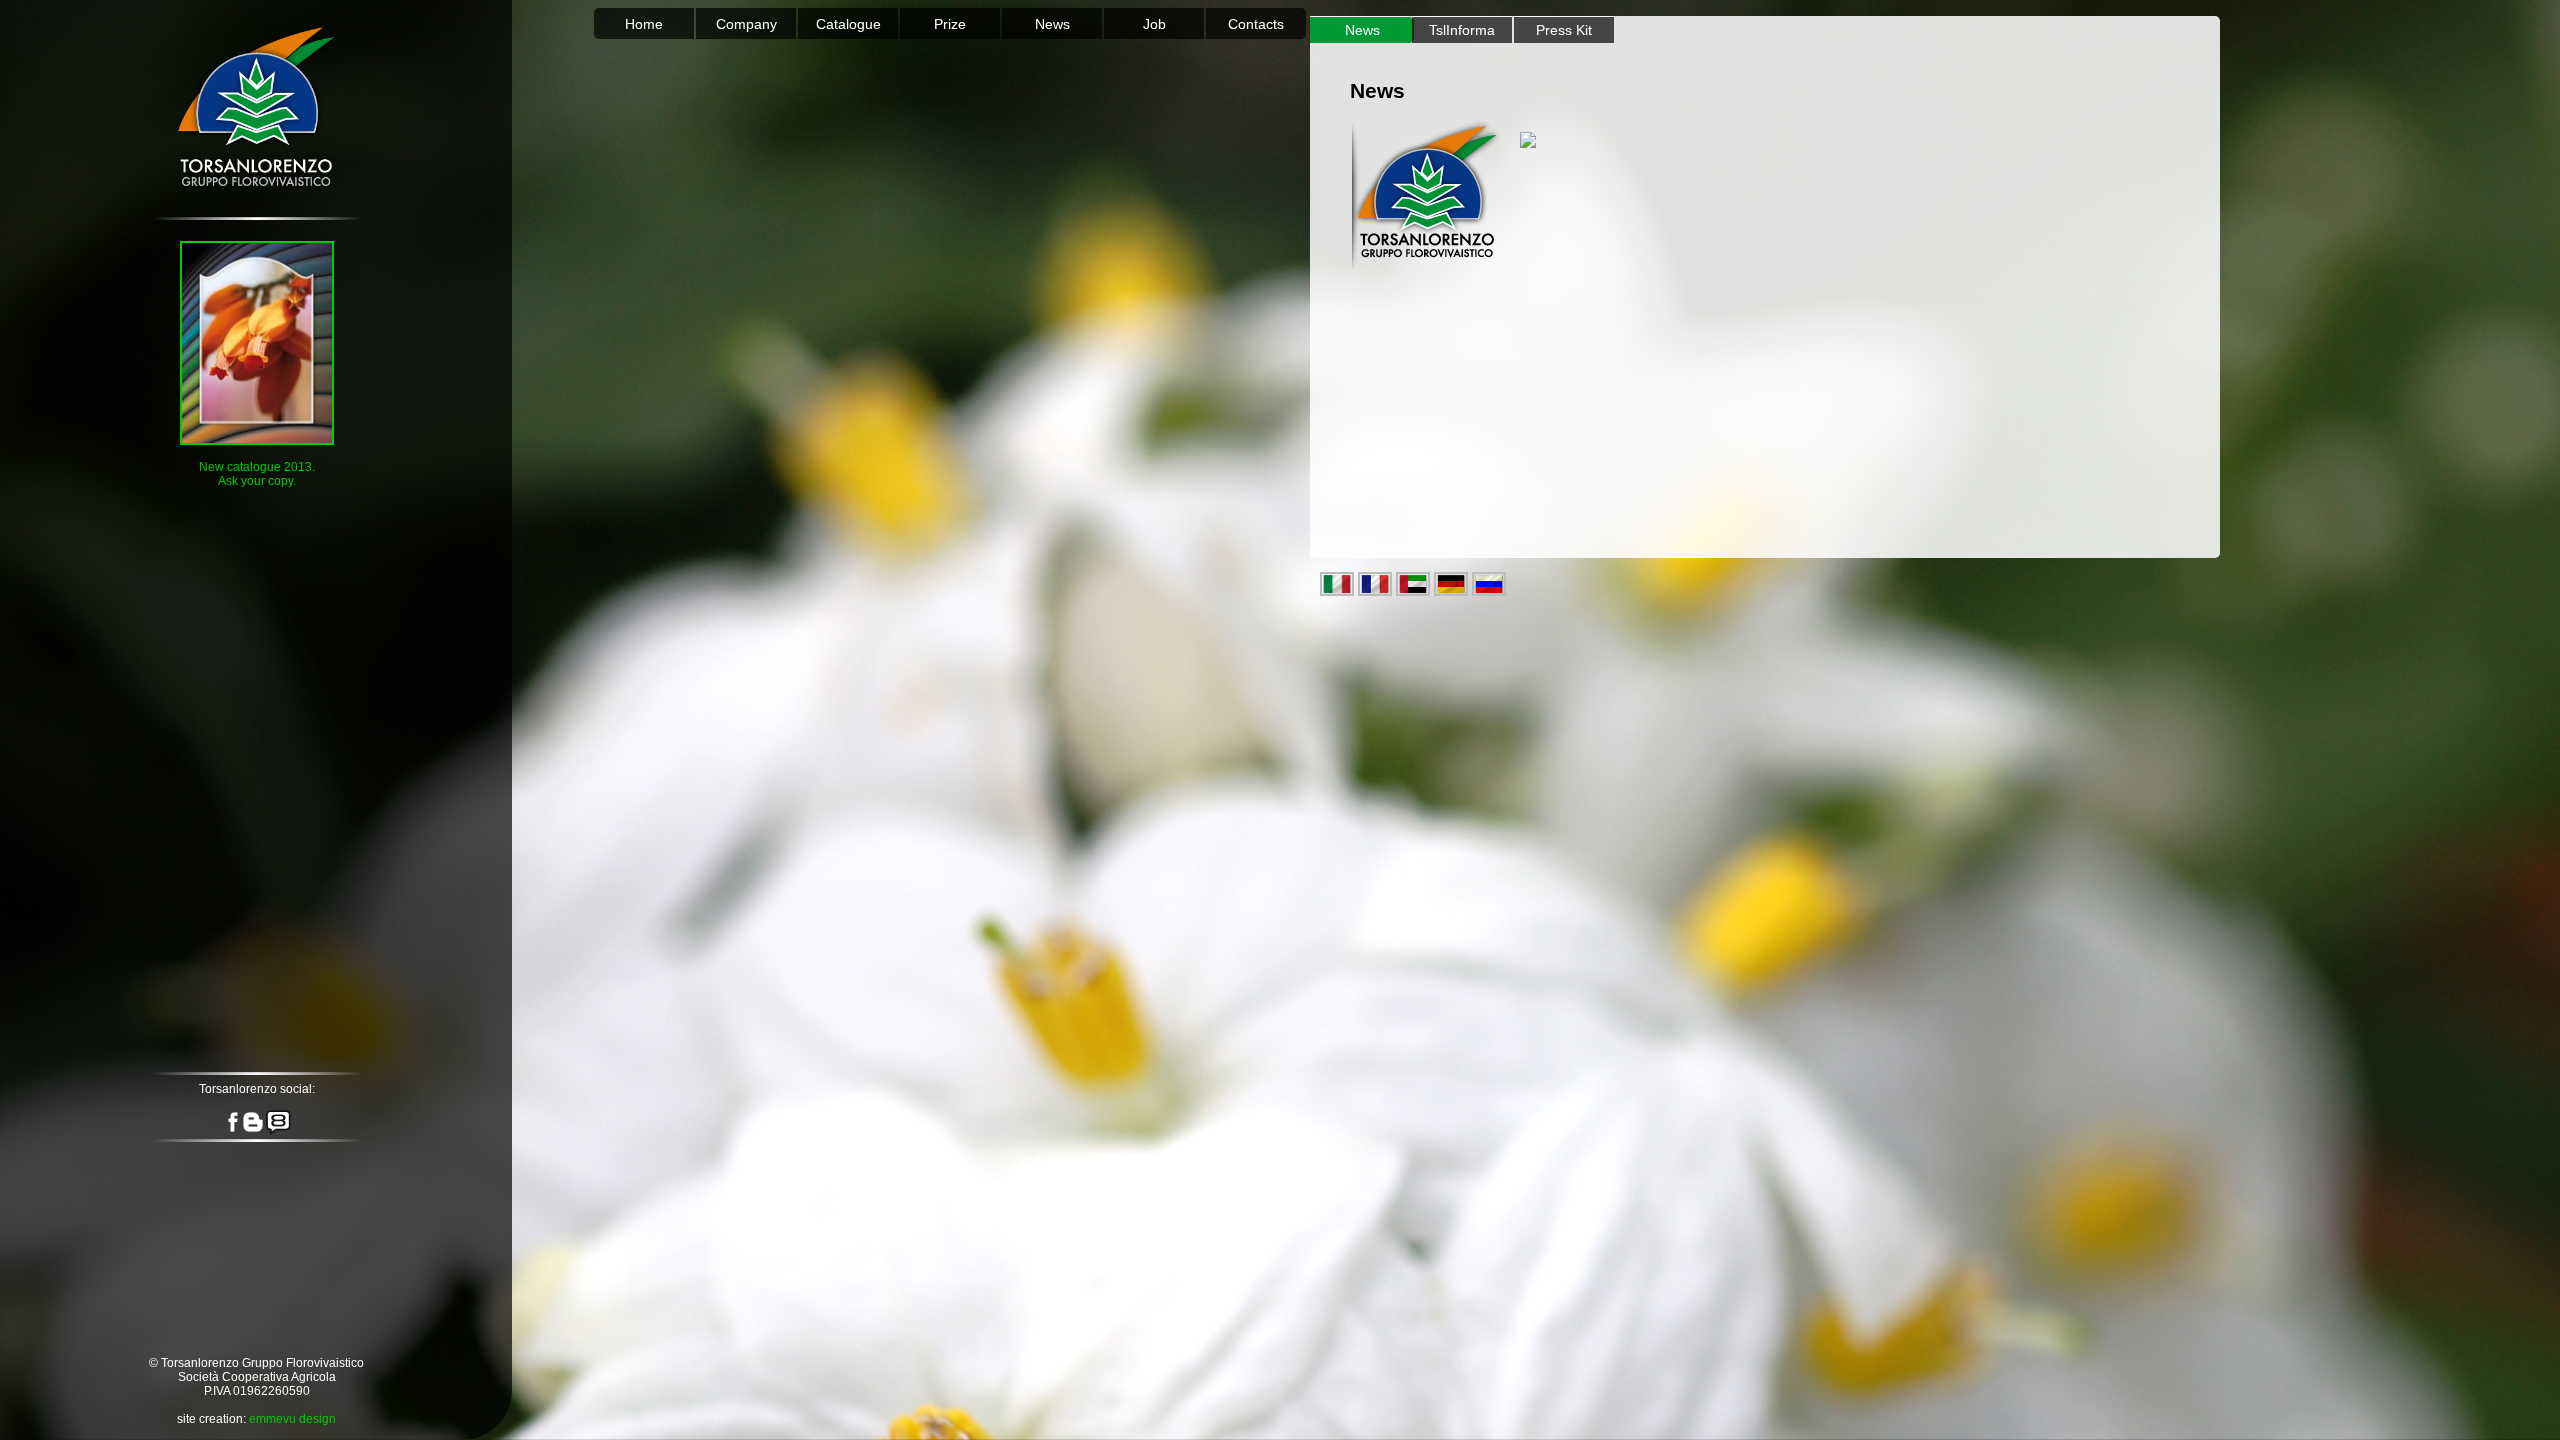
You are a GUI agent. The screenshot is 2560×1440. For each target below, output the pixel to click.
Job (1154, 24)
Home (644, 24)
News (1052, 24)
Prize (950, 24)
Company (746, 24)
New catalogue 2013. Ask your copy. (257, 474)
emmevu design (292, 1419)
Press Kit (1564, 30)
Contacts (1256, 24)
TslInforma (1462, 30)
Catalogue (848, 24)
